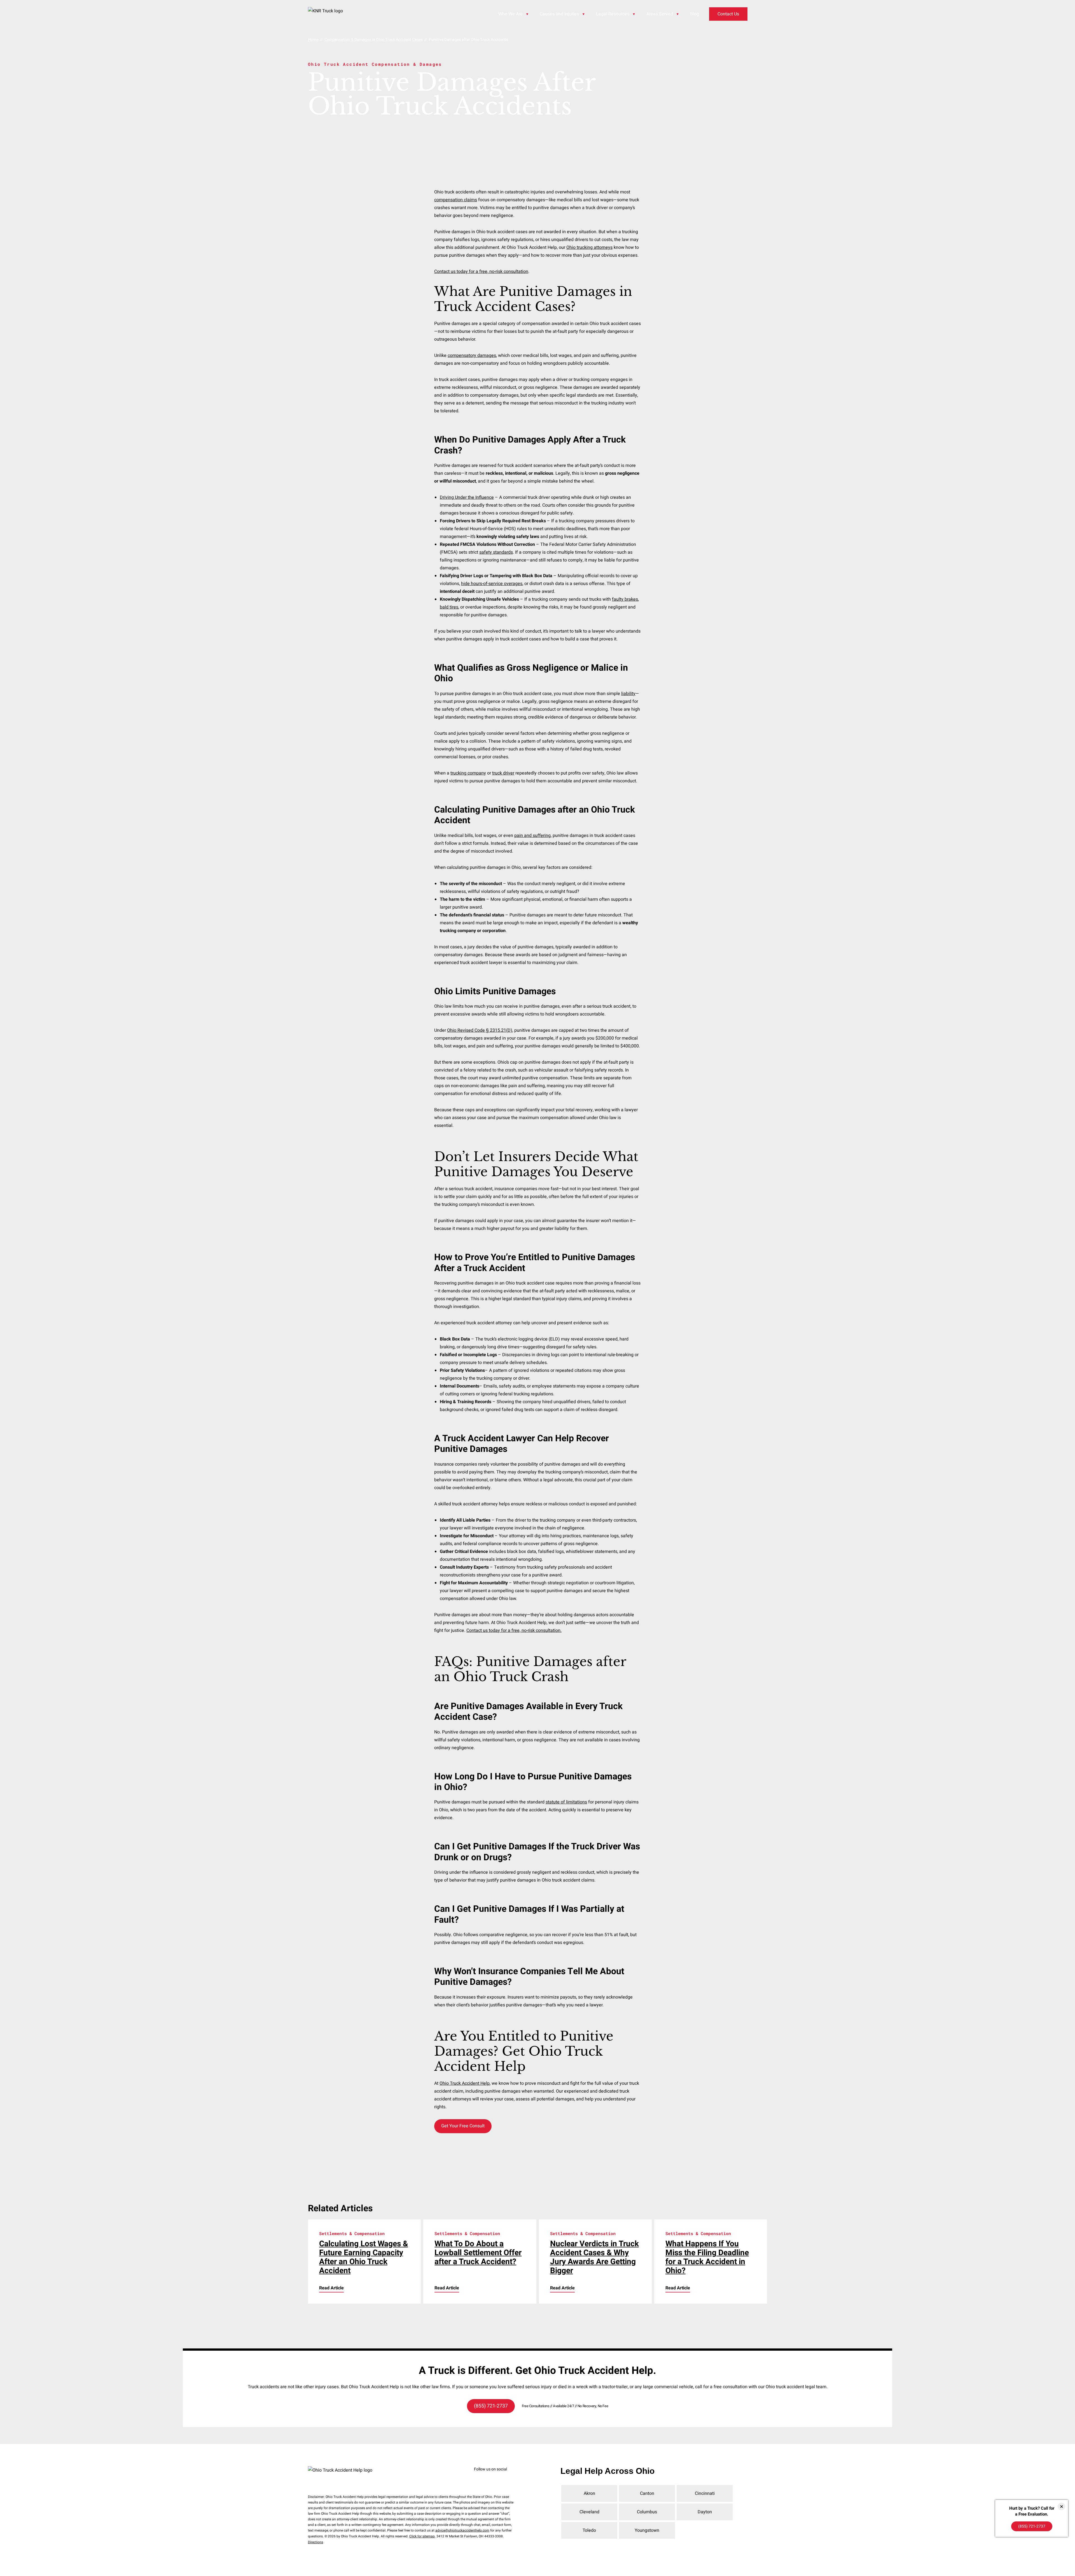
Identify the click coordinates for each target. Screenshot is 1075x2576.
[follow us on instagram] (486, 2478)
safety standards (496, 552)
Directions (316, 2542)
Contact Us (728, 14)
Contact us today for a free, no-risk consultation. (514, 1630)
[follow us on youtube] (503, 2478)
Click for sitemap (422, 2536)
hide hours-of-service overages (492, 584)
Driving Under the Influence (467, 497)
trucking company (468, 773)
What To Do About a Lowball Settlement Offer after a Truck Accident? (478, 2253)
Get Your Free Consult (463, 2126)
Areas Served (660, 14)
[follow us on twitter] (494, 2478)
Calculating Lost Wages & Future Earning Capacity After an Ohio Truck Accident (364, 2257)
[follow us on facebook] (477, 2478)
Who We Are (510, 14)
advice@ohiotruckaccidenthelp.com (462, 2530)
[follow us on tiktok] (511, 2478)
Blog (695, 14)
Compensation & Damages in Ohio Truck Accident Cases (374, 40)
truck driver (503, 773)
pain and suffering (532, 836)
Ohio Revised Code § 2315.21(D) (480, 1030)
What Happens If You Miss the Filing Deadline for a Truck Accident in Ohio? (707, 2257)
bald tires (449, 607)
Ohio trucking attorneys (589, 247)
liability (628, 694)
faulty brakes (625, 599)
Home (313, 40)
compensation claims (456, 200)
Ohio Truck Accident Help (465, 2083)
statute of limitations (566, 1802)
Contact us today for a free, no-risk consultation (481, 272)
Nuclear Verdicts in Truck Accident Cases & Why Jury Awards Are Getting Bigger (594, 2257)
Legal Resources (613, 14)
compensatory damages (472, 355)
